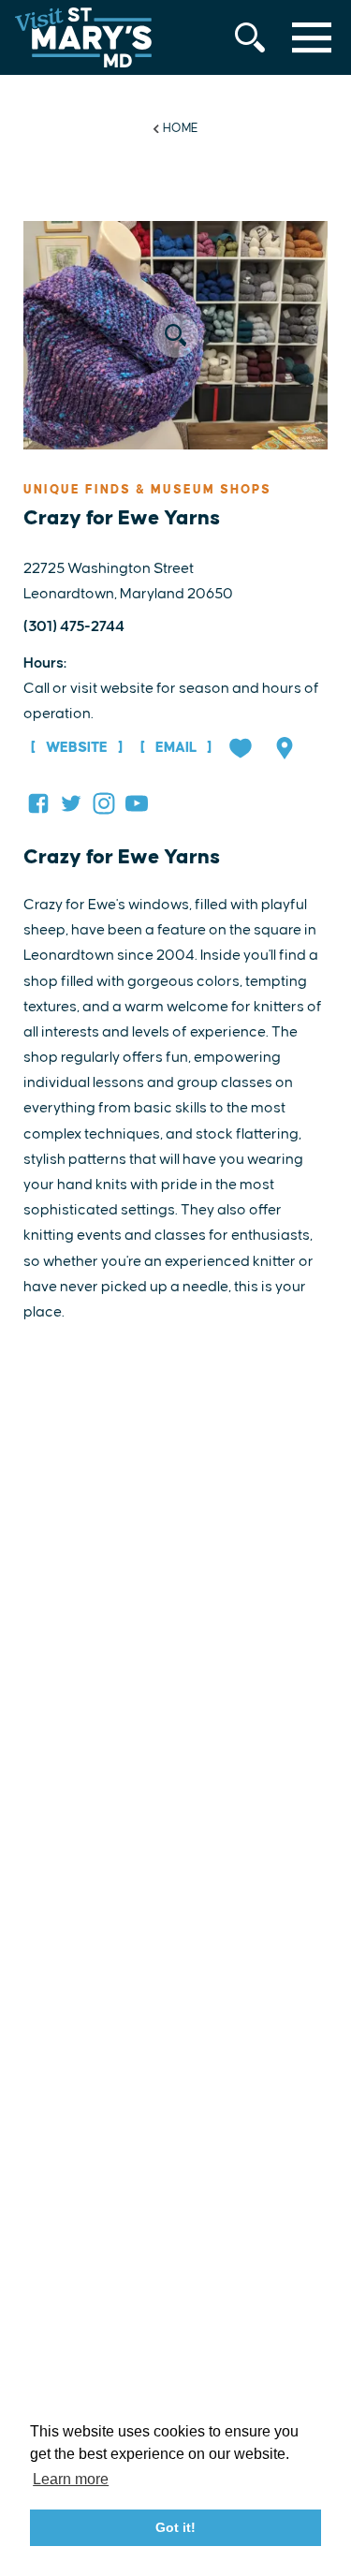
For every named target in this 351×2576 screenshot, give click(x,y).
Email (176, 748)
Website (77, 748)
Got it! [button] (175, 2527)
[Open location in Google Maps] (286, 750)
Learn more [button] (71, 2479)
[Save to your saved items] (242, 750)
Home (181, 128)
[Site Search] (250, 37)
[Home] (83, 37)
